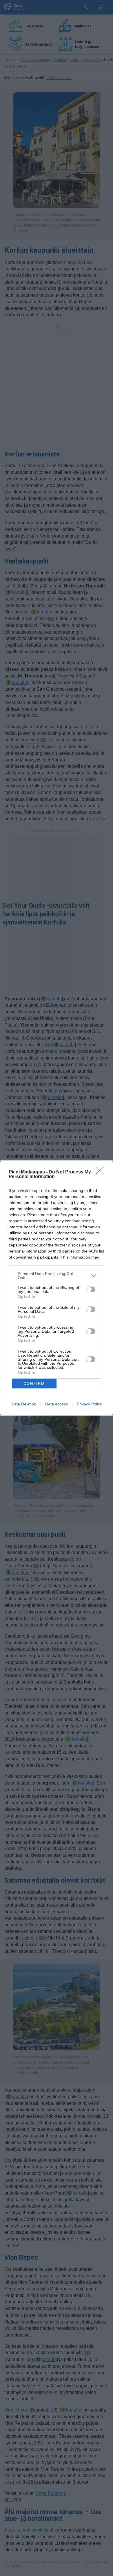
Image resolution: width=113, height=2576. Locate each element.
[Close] (102, 1172)
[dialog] (57, 1288)
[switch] (91, 1289)
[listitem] (57, 1276)
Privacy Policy (89, 1404)
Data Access (57, 1404)
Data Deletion (24, 1404)
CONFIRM (34, 1384)
